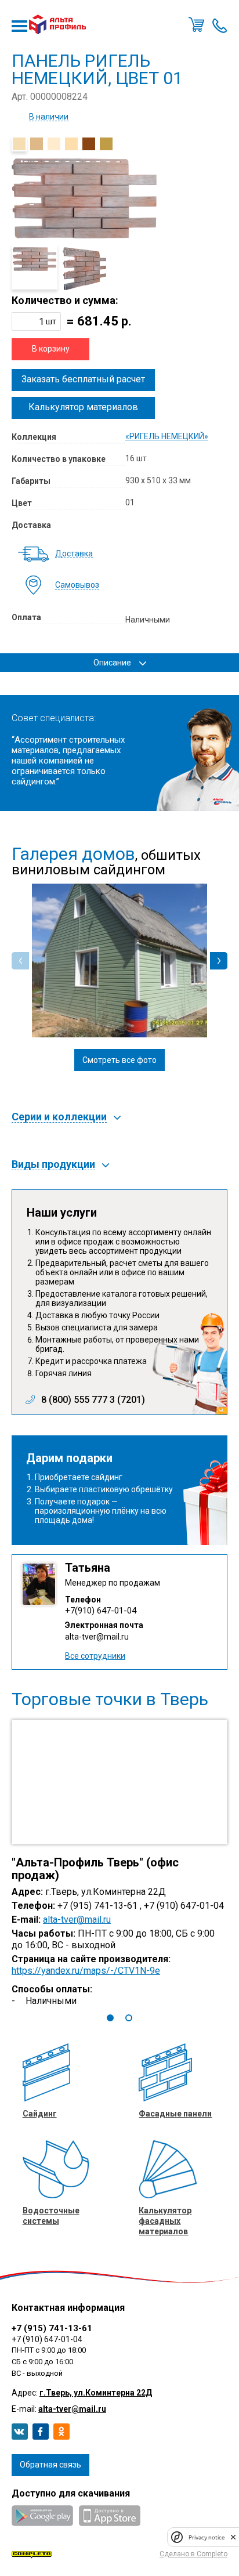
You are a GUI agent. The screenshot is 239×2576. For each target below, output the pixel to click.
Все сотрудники (95, 1656)
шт (51, 321)
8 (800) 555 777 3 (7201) (93, 1400)
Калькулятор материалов (83, 407)
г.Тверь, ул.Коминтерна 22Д (96, 2393)
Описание (112, 663)
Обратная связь (50, 2465)
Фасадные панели (175, 2114)
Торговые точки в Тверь (110, 1699)
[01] (19, 144)
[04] (71, 144)
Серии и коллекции (59, 1117)
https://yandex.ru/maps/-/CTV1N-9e (86, 1971)
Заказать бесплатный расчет (83, 379)
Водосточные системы (51, 2216)
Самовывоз (77, 585)
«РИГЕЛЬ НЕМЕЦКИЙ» (167, 436)
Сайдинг (40, 2114)
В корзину (51, 349)
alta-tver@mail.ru (97, 1637)
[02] (37, 144)
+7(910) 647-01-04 (101, 1611)
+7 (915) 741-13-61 (52, 2328)
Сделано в (193, 2554)
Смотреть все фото (119, 1060)
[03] (54, 144)
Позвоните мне (220, 24)
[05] (89, 144)
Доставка (74, 554)
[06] (106, 144)
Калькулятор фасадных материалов (165, 2221)
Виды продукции (53, 1165)
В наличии (49, 117)
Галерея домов (73, 854)
